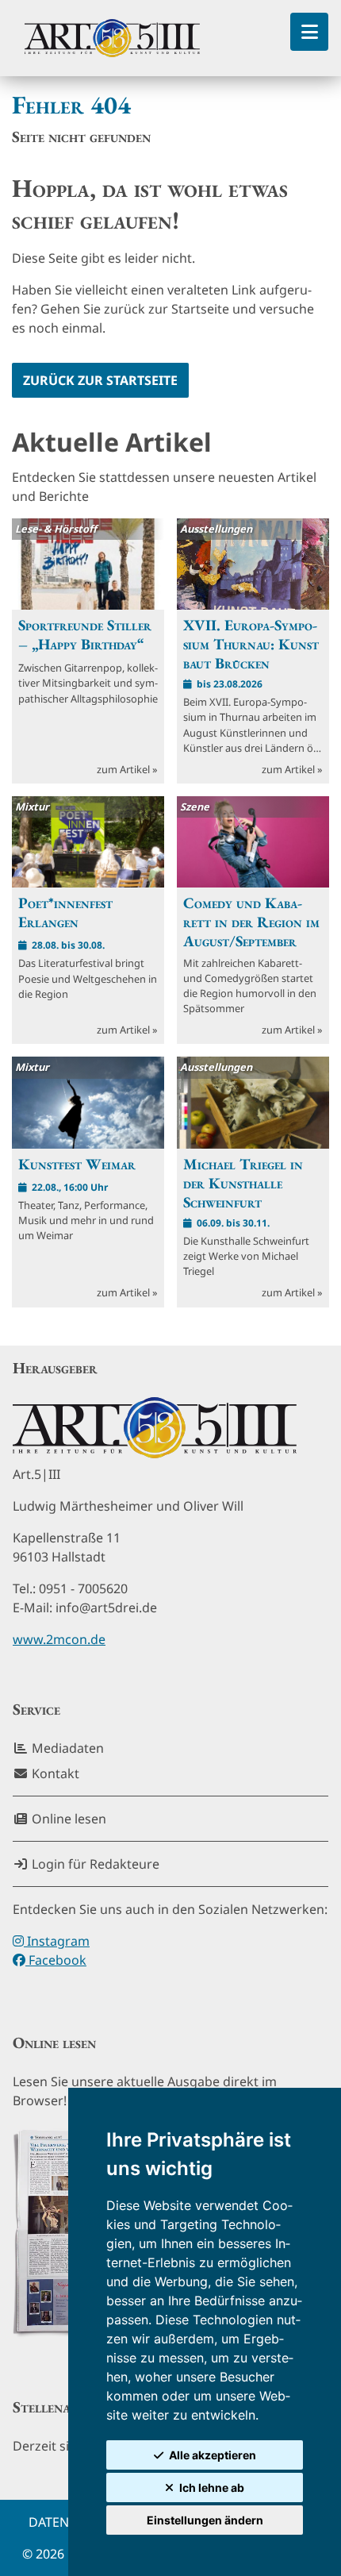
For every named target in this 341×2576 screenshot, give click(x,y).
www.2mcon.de (59, 1639)
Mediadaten (66, 1748)
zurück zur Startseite (100, 380)
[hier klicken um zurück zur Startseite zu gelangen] (112, 38)
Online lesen (67, 1819)
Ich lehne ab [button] (212, 2487)
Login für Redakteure (94, 1864)
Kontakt (54, 1773)
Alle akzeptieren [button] (213, 2455)
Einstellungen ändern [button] (205, 2520)
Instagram (57, 1941)
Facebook (56, 1960)
